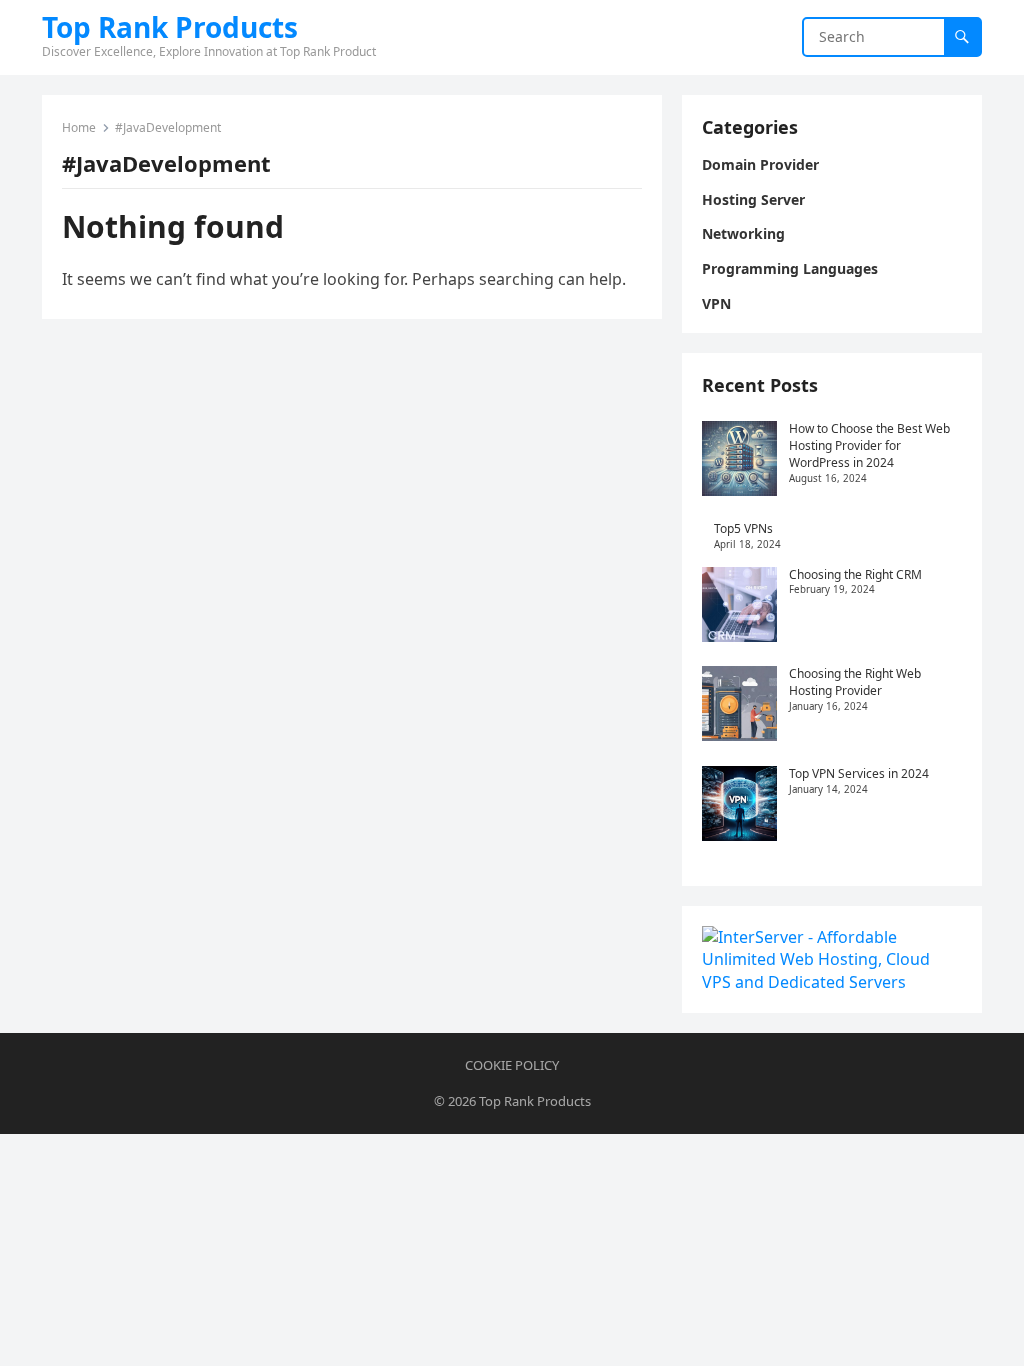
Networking (743, 233)
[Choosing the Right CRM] (739, 607)
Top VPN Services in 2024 (859, 773)
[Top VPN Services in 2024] (739, 806)
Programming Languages (790, 268)
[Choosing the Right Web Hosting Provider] (739, 706)
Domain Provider (760, 164)
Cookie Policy (512, 1065)
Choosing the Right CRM (855, 574)
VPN (716, 303)
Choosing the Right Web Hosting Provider (855, 682)
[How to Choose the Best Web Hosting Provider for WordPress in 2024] (739, 461)
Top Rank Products (170, 27)
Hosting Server (753, 199)
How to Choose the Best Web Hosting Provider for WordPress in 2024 (869, 445)
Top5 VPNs (743, 528)
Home (79, 127)
